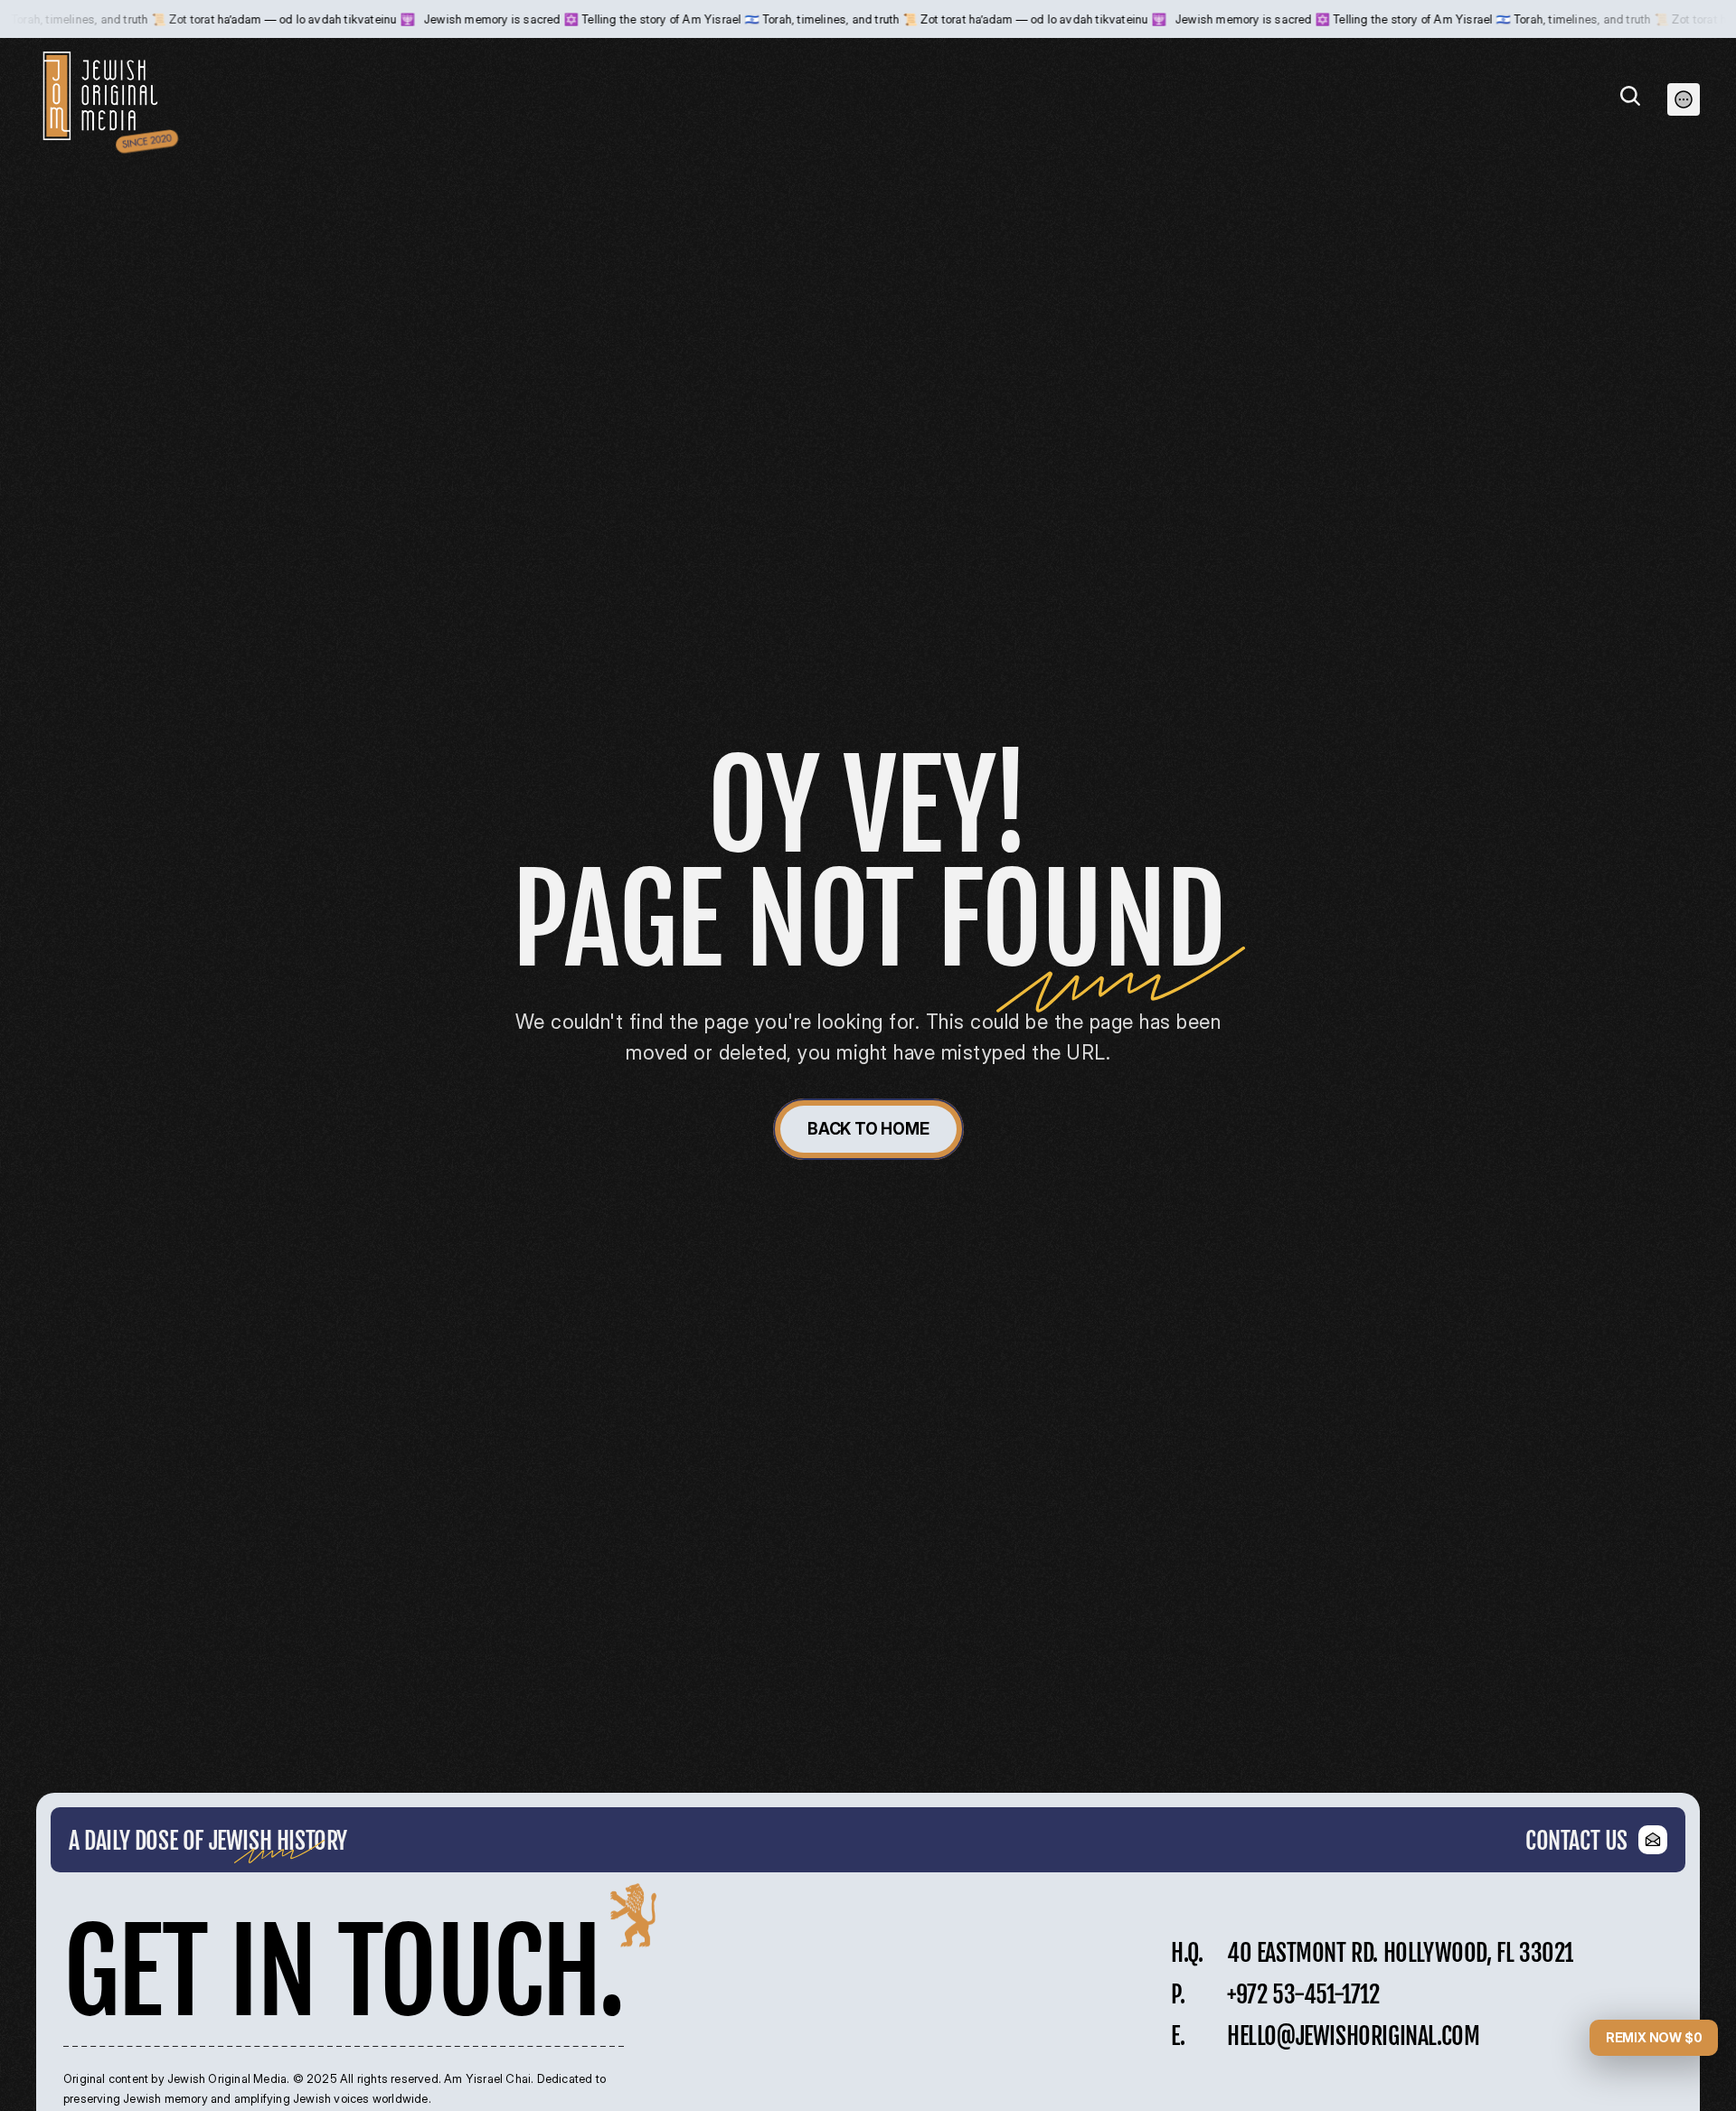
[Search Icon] (1630, 96)
